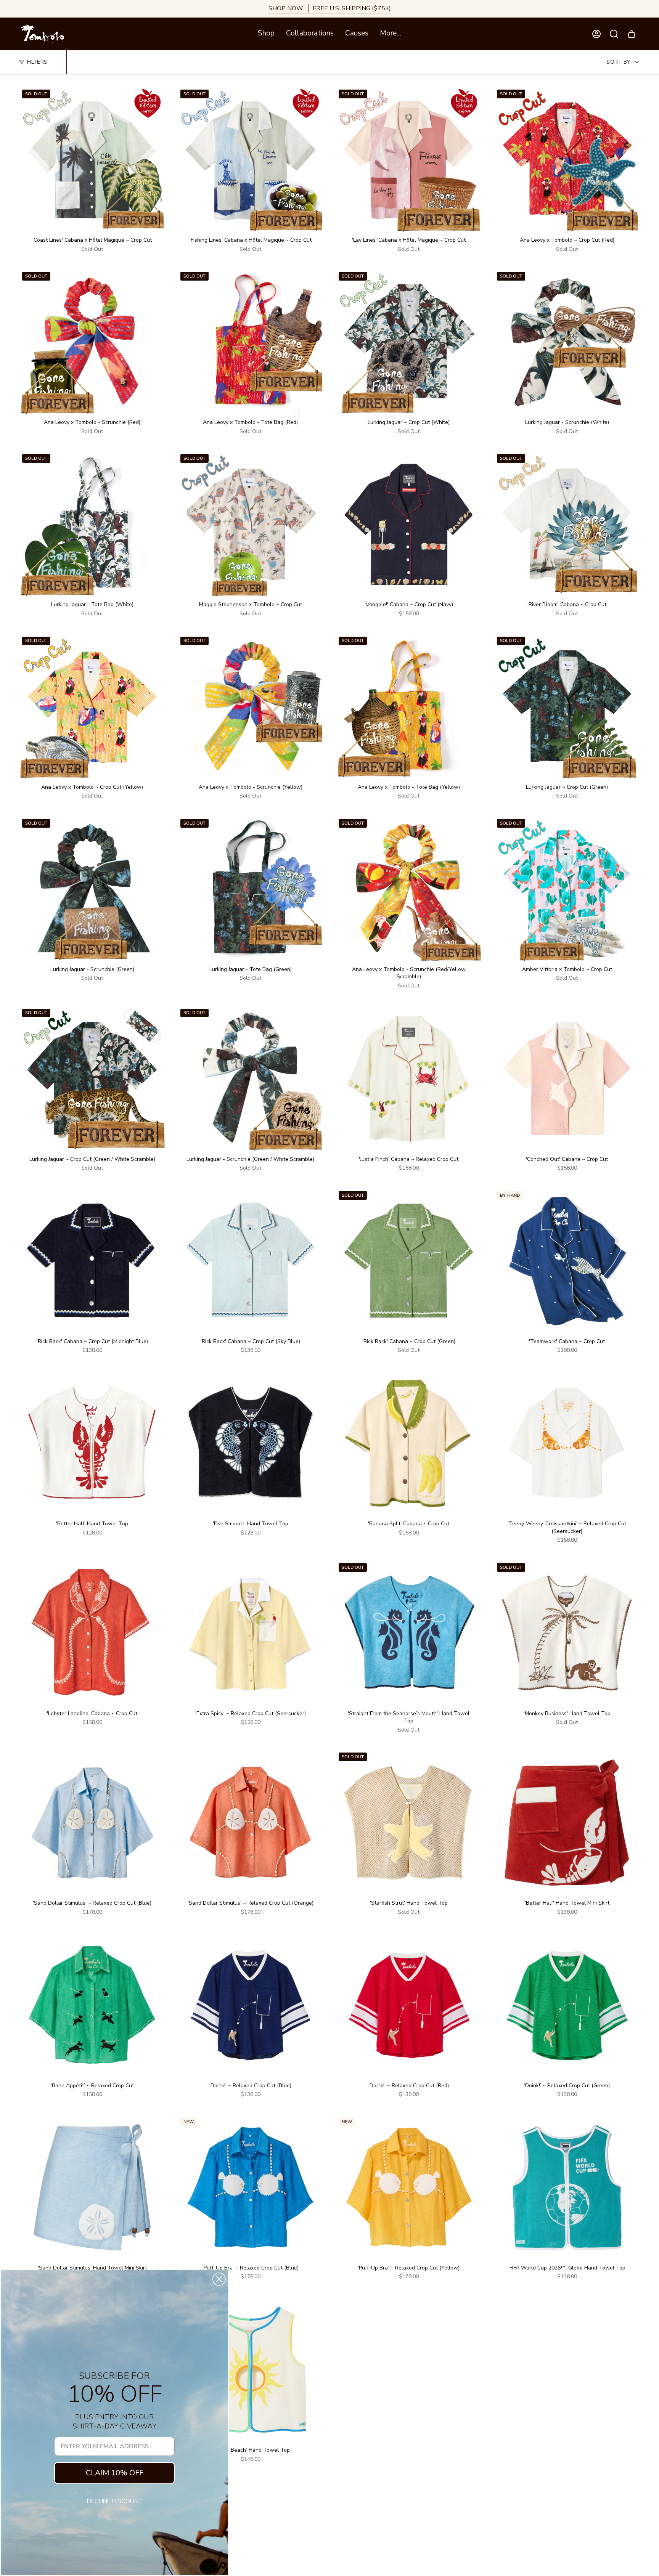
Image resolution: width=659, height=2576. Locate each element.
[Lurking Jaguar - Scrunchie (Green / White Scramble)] (250, 1079)
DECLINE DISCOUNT (114, 2501)
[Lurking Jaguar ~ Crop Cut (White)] (409, 342)
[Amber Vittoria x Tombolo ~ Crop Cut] (567, 889)
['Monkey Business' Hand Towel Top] (567, 1633)
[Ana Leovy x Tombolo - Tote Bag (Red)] (250, 342)
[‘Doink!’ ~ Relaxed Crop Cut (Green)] (567, 2005)
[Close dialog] (219, 2279)
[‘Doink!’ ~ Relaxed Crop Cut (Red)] (409, 2005)
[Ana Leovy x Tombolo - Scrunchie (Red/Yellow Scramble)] (409, 889)
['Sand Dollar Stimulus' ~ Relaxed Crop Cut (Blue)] (92, 1822)
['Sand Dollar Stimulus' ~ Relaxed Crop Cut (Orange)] (250, 1822)
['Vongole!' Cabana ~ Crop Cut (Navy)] (409, 524)
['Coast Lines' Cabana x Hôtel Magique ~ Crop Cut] (92, 160)
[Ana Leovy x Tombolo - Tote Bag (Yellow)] (409, 707)
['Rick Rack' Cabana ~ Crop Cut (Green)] (409, 1261)
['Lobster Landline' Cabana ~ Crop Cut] (92, 1633)
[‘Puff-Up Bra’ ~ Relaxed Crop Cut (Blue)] (250, 2187)
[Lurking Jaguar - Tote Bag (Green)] (250, 889)
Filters (37, 62)
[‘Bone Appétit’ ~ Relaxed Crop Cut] (92, 2005)
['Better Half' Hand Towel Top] (92, 1443)
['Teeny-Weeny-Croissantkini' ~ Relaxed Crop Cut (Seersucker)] (567, 1443)
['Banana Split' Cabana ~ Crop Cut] (409, 1443)
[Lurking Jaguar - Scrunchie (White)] (567, 342)
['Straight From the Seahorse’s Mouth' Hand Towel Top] (409, 1633)
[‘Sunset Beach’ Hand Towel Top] (250, 2370)
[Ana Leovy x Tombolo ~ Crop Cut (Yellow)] (92, 707)
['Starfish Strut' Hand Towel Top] (409, 1822)
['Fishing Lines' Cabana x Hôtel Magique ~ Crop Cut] (250, 160)
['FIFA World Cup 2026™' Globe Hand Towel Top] (567, 2187)
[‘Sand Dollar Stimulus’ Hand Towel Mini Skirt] (92, 2187)
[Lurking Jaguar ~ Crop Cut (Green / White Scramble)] (92, 1079)
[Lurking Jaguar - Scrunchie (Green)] (92, 889)
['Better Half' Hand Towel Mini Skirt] (567, 1822)
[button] (266, 34)
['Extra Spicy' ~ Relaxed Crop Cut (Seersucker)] (250, 1633)
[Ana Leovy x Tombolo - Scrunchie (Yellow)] (250, 707)
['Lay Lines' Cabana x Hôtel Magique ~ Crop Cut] (409, 160)
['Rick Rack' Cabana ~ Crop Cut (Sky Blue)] (250, 1261)
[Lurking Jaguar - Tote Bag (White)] (92, 524)
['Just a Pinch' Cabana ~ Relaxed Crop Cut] (409, 1079)
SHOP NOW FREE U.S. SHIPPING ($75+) (330, 8)
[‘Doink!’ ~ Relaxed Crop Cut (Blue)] (250, 2005)
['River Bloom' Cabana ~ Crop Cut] (567, 524)
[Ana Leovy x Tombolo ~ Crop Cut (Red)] (567, 160)
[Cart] (632, 34)
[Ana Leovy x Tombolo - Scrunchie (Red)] (92, 342)
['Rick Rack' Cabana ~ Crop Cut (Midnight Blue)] (92, 1261)
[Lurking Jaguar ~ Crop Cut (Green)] (567, 707)
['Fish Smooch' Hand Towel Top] (250, 1443)
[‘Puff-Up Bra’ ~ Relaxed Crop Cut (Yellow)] (409, 2187)
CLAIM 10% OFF (115, 2473)
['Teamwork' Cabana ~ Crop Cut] (567, 1261)
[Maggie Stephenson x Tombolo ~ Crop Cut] (250, 524)
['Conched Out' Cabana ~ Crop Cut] (567, 1079)
